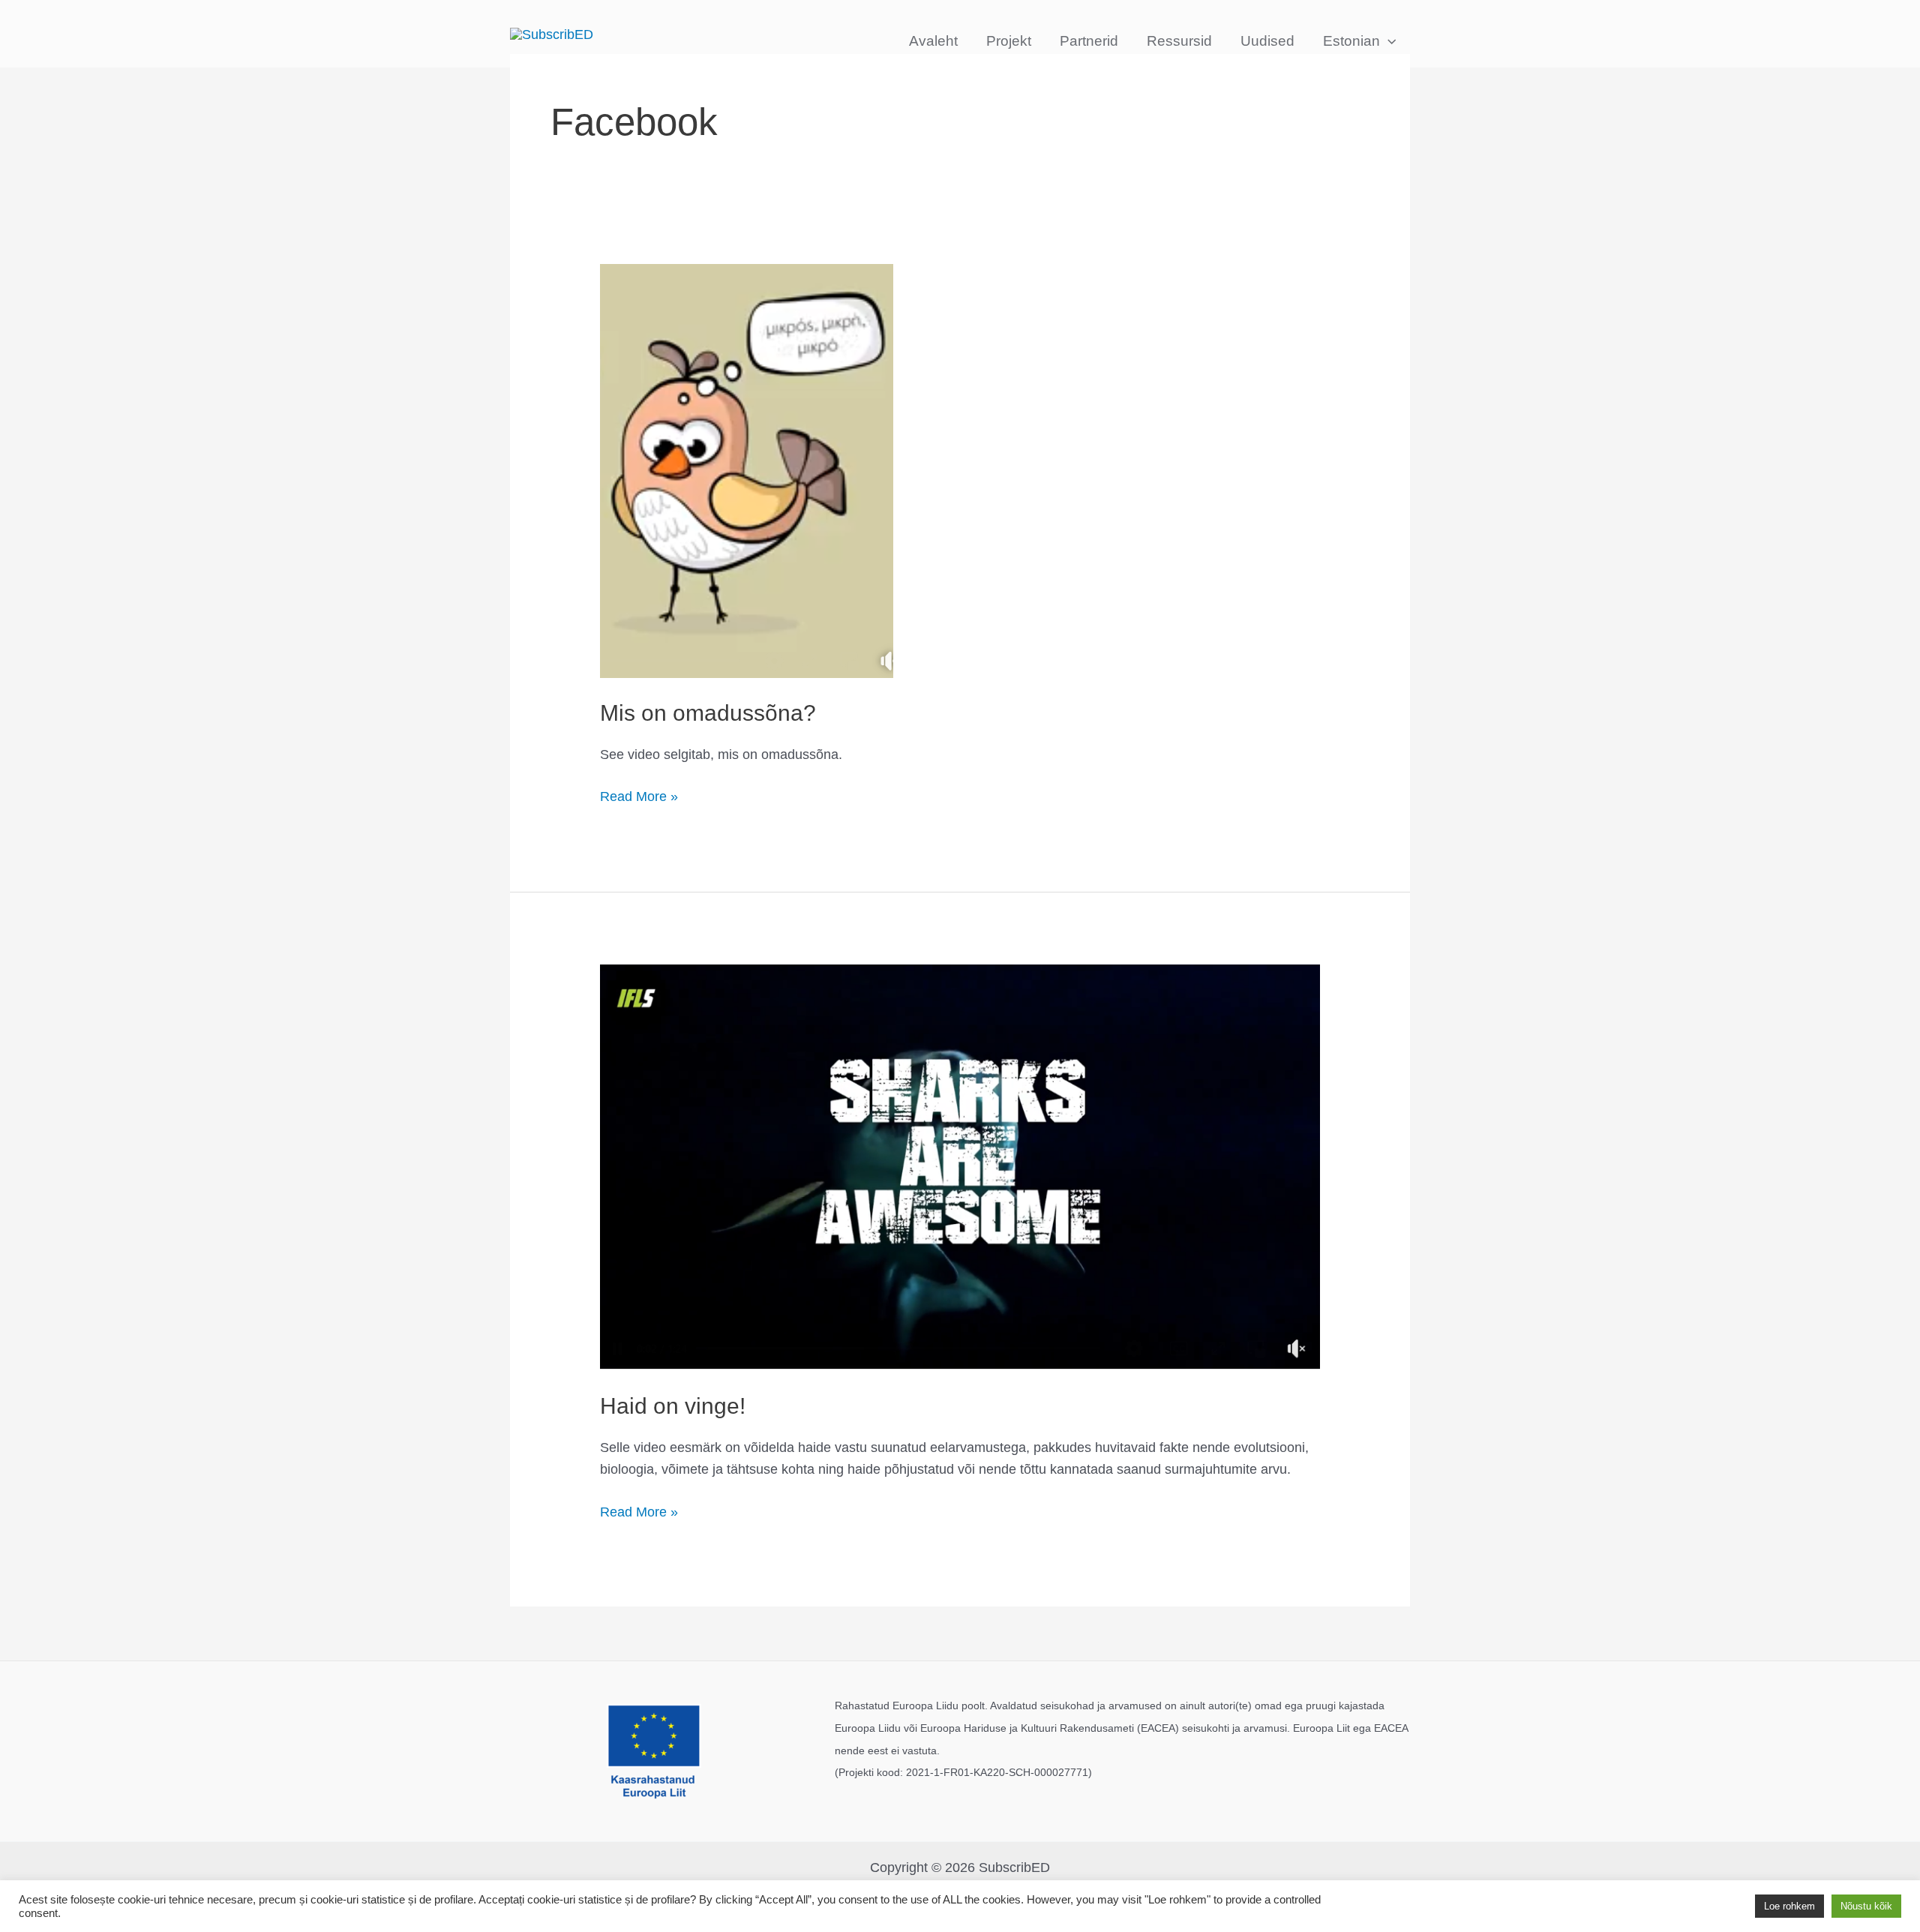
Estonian (1351, 41)
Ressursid (1179, 41)
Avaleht (933, 41)
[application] (1388, 41)
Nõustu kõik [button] (1866, 1906)
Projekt (1009, 41)
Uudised (1267, 41)
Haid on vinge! (673, 1406)
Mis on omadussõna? (708, 713)
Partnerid (1089, 41)
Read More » (639, 795)
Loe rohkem (1789, 1906)
